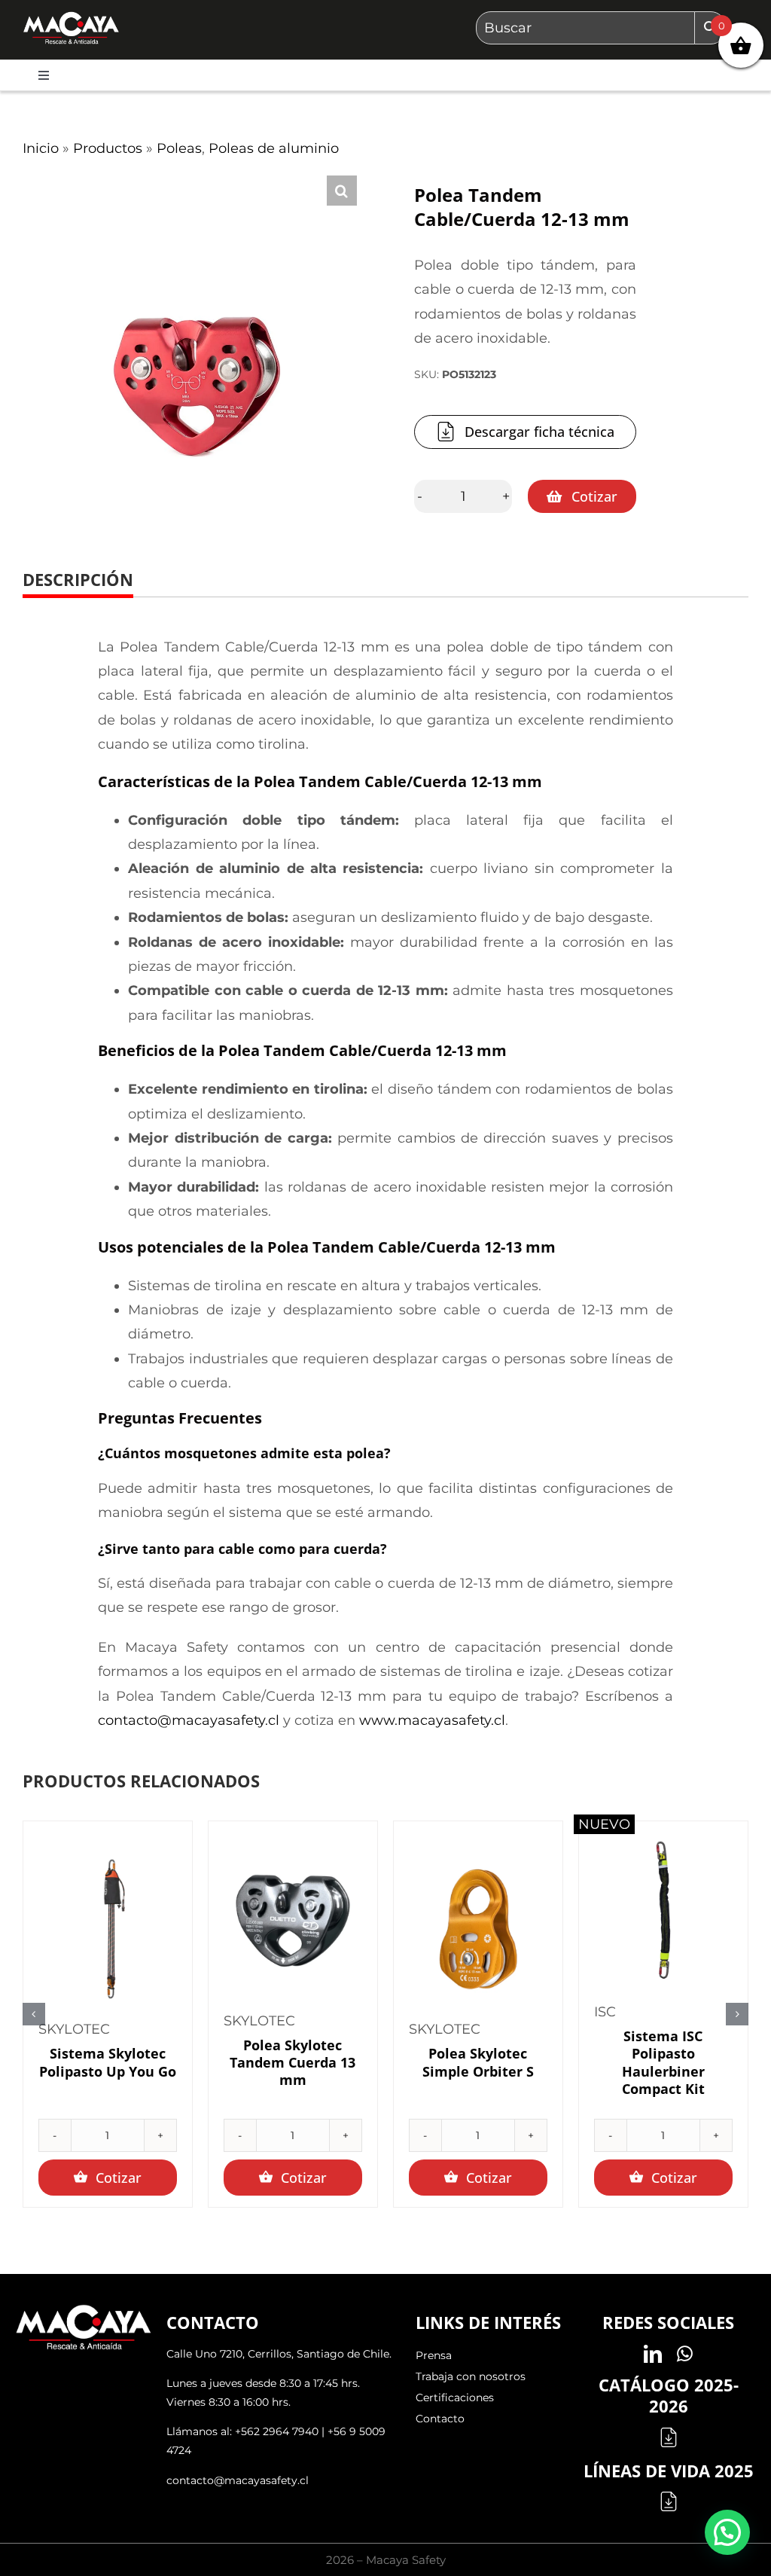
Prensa (434, 2355)
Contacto (440, 2419)
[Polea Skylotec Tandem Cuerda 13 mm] (293, 1921)
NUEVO (604, 1824)
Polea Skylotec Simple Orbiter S (478, 2062)
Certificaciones (455, 2397)
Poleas (179, 148)
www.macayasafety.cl (432, 1720)
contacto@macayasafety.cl (189, 1720)
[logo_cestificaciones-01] (71, 18)
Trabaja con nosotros (471, 2376)
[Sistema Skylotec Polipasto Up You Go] (108, 1929)
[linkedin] (653, 2354)
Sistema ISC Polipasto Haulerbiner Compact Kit (663, 2062)
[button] (342, 191)
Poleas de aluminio (274, 148)
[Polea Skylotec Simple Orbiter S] (478, 1929)
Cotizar (594, 496)
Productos (108, 148)
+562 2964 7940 (277, 2431)
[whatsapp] (685, 2354)
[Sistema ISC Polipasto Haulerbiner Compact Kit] (663, 1912)
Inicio (41, 148)
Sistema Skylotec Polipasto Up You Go (108, 2062)
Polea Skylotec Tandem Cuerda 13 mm (293, 2063)
